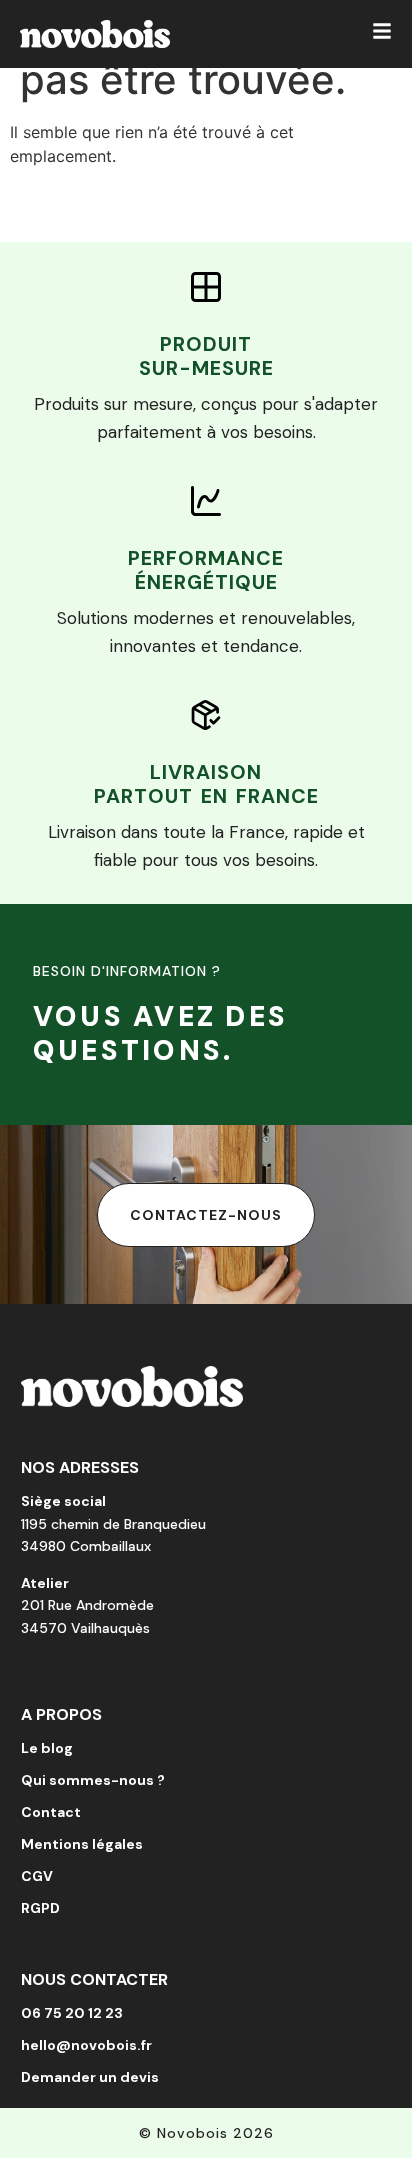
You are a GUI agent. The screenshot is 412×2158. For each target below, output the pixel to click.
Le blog (47, 1748)
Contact (51, 1812)
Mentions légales (82, 1844)
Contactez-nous (206, 1215)
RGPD (40, 1908)
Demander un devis (90, 2077)
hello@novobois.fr (86, 2045)
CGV (37, 1876)
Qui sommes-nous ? (93, 1780)
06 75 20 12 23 (72, 2013)
